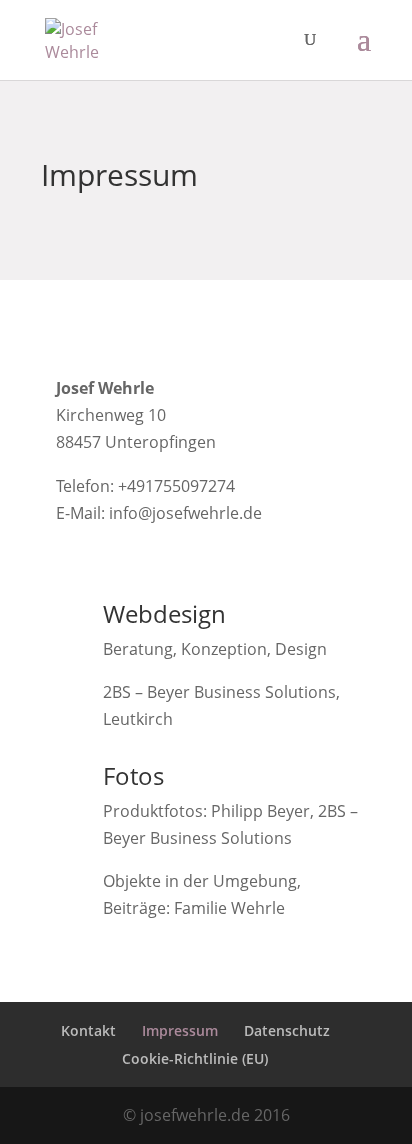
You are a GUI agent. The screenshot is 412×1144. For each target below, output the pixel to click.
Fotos (133, 775)
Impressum (180, 1030)
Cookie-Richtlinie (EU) (195, 1058)
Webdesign (164, 613)
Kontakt (88, 1030)
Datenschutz (287, 1030)
